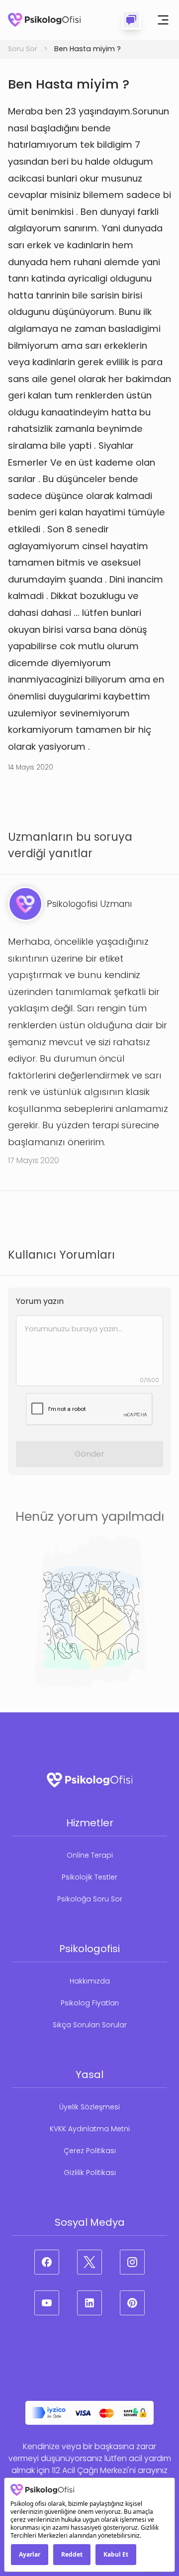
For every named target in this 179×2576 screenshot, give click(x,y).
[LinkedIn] (89, 2303)
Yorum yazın (40, 1301)
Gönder (89, 1454)
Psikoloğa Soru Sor (90, 1899)
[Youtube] (47, 2303)
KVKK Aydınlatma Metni (90, 2129)
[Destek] (131, 20)
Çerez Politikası (90, 2151)
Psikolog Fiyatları (90, 2003)
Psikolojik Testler (89, 1877)
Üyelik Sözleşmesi (89, 2107)
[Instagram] (132, 2262)
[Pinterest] (132, 2303)
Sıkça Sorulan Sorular (90, 2025)
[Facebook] (47, 2262)
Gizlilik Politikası (90, 2173)
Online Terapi (90, 1855)
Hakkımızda (90, 1981)
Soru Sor (23, 49)
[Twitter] (89, 2262)
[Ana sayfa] (44, 20)
